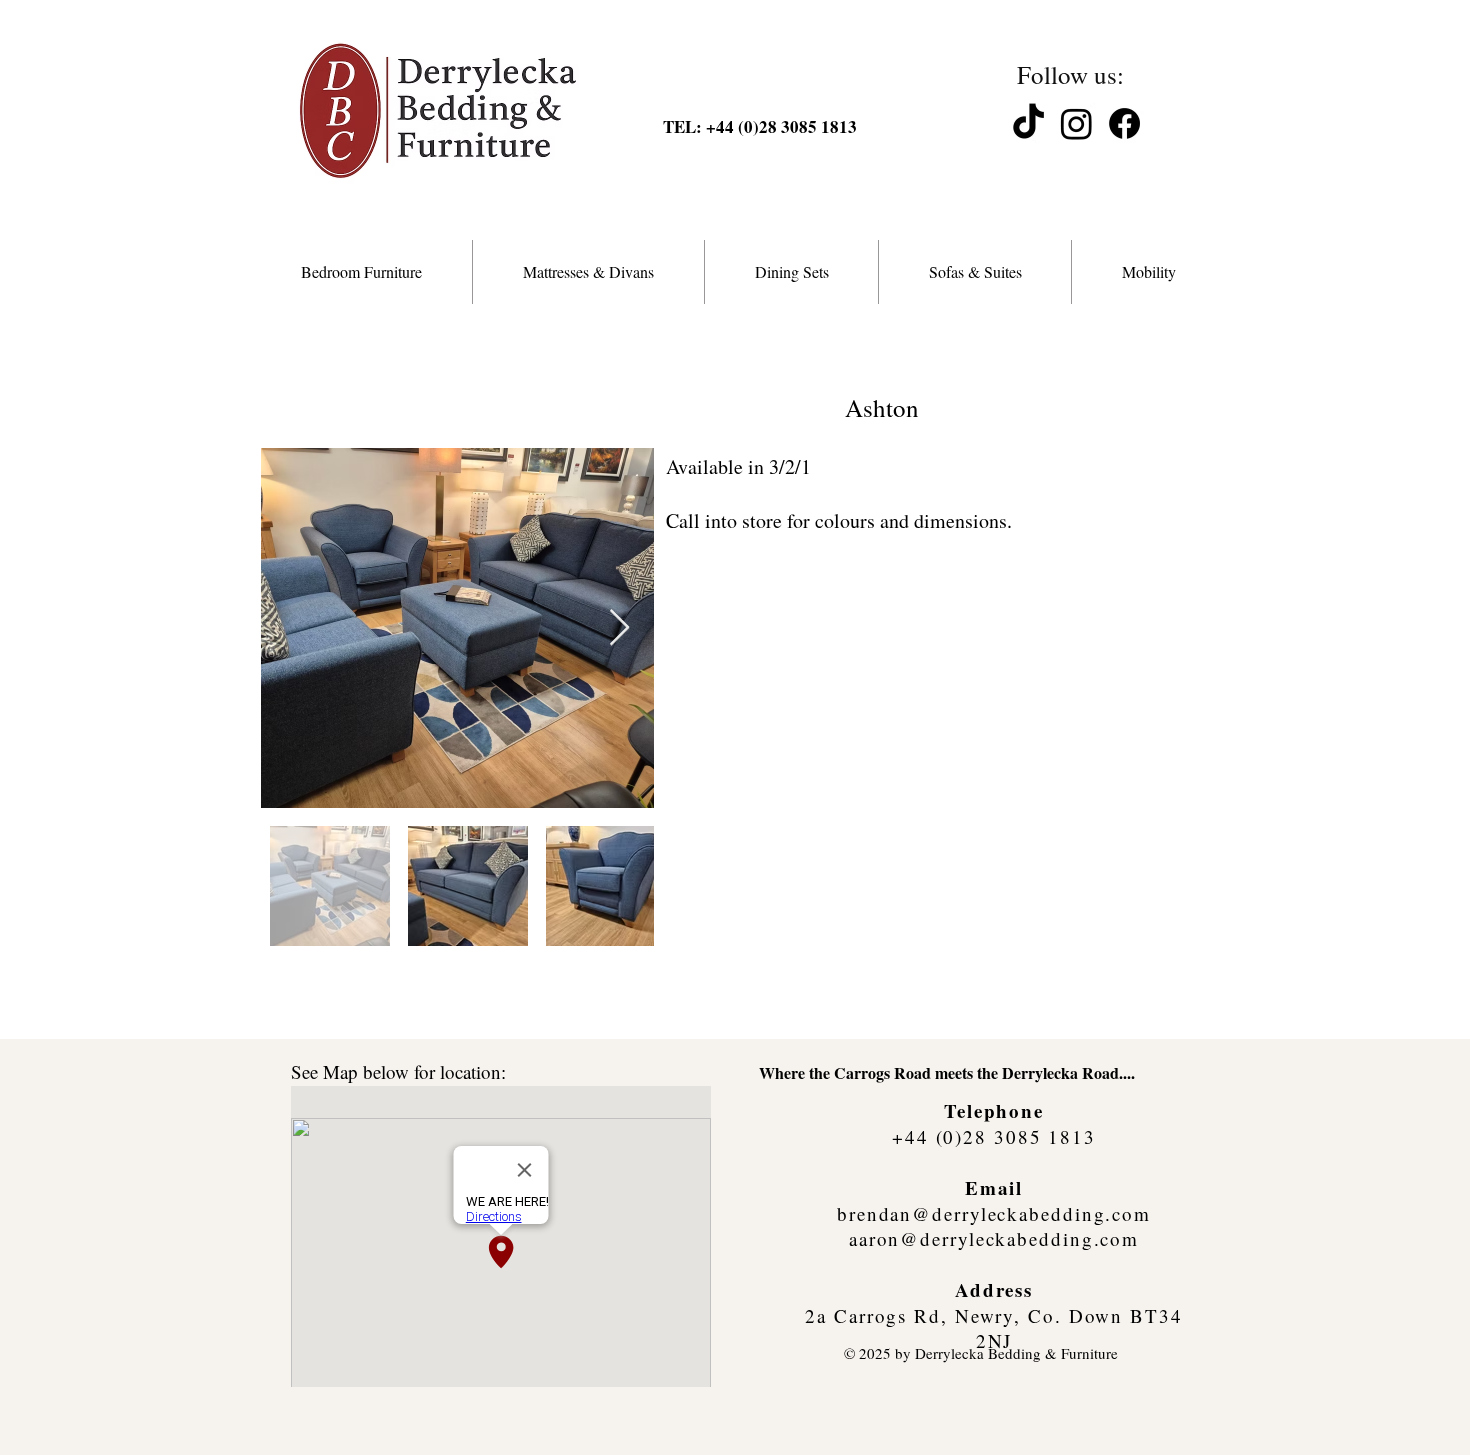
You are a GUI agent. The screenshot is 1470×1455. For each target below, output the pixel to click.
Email (994, 1187)
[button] (361, 272)
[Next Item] (619, 628)
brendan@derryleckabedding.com (994, 1213)
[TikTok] (1028, 123)
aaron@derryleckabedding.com (994, 1238)
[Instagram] (1076, 123)
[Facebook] (1124, 123)
